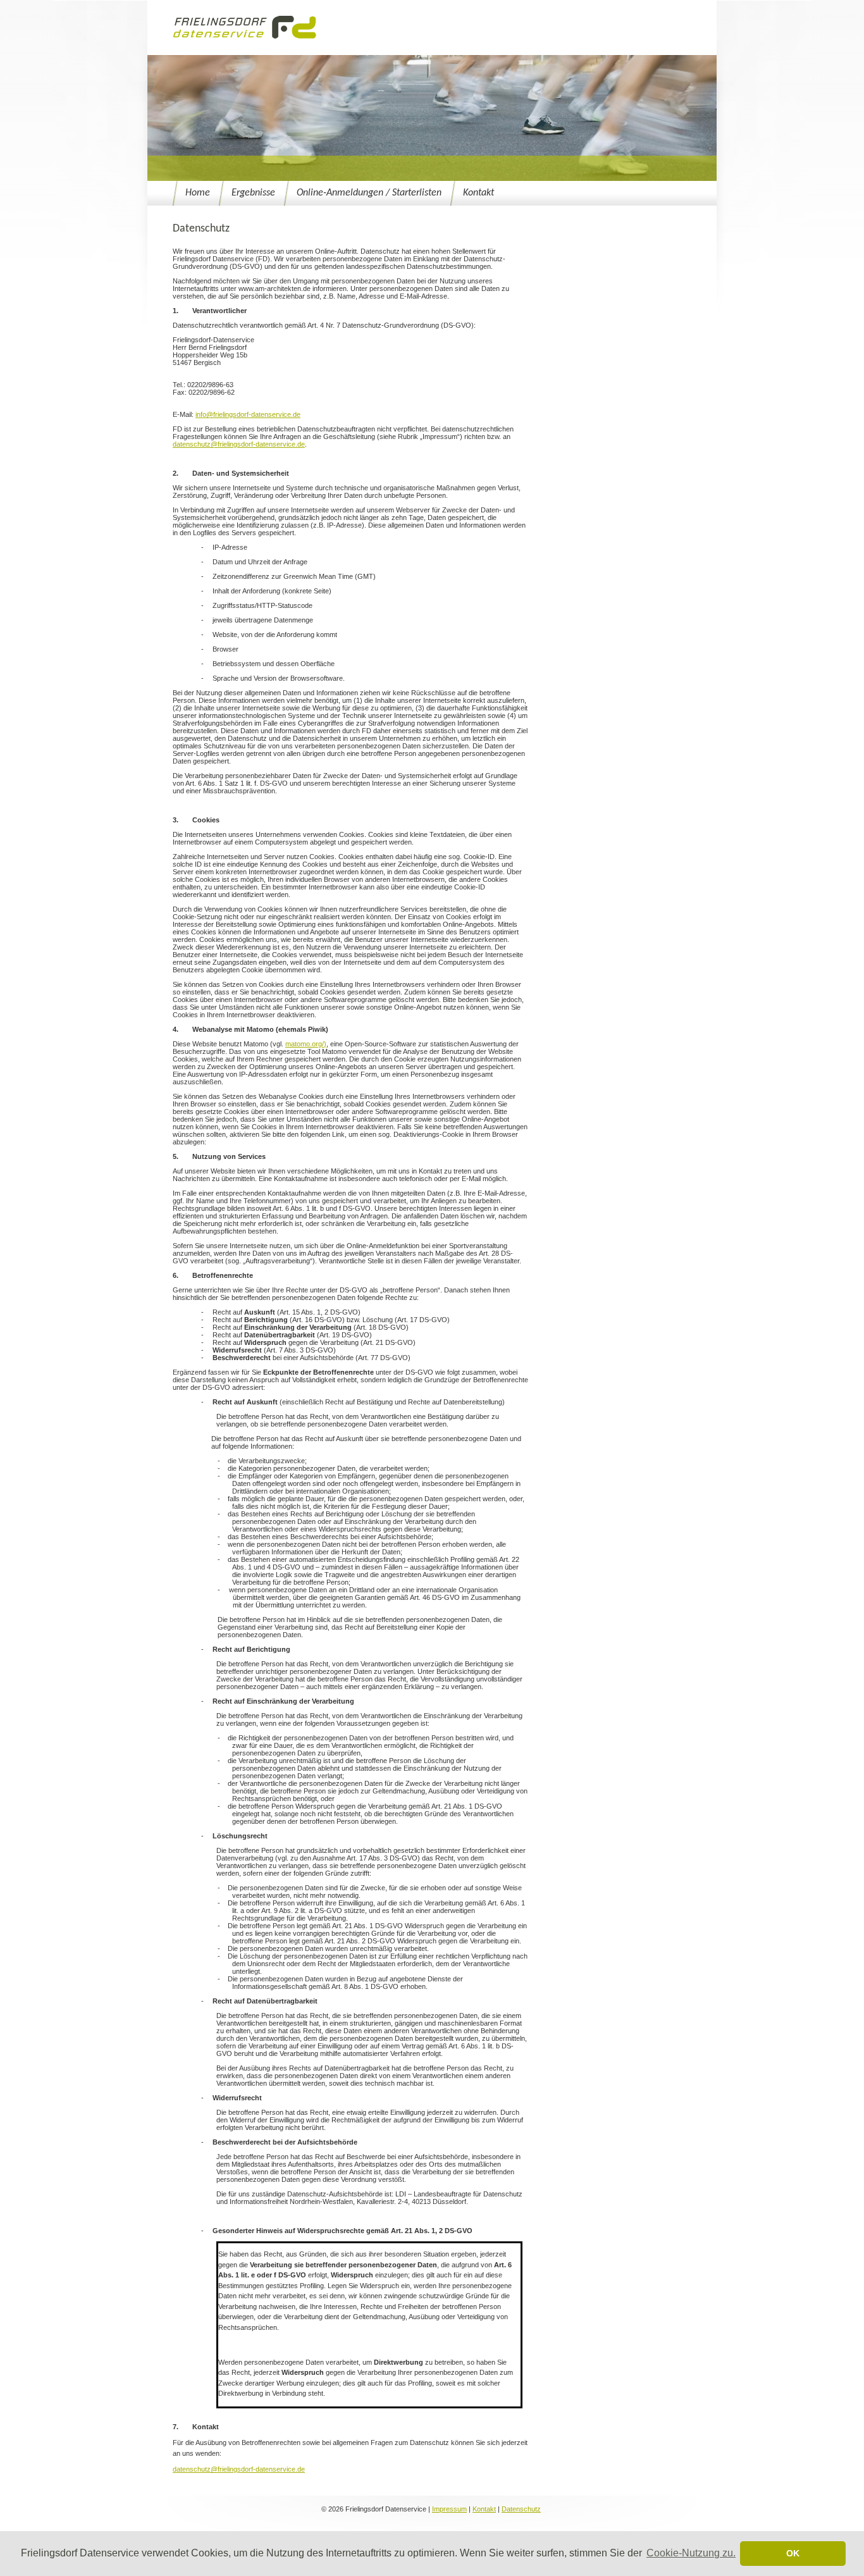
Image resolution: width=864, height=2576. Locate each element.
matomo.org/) (306, 1044)
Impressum (449, 2509)
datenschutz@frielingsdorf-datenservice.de (239, 444)
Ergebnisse (253, 193)
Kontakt (478, 193)
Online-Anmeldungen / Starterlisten (369, 193)
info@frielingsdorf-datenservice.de (248, 414)
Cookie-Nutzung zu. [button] (691, 2553)
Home (198, 193)
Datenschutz (521, 2509)
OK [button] (793, 2553)
